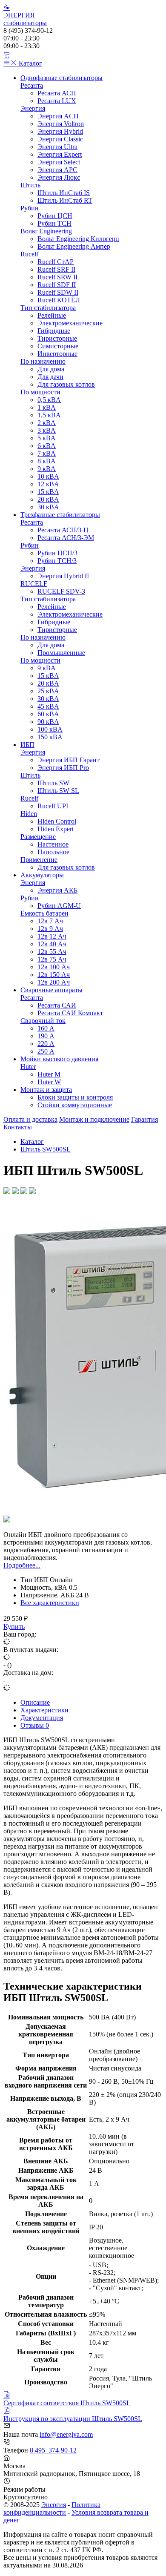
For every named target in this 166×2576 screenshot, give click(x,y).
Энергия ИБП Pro (63, 768)
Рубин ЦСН (55, 216)
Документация (42, 1718)
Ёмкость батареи (44, 913)
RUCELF (34, 584)
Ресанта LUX (57, 101)
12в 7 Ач (50, 921)
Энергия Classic (60, 139)
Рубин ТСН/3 (57, 561)
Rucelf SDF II (57, 285)
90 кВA (48, 722)
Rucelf (29, 254)
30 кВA (48, 507)
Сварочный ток (43, 1021)
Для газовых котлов (66, 384)
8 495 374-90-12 (53, 2450)
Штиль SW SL (58, 791)
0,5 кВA (49, 400)
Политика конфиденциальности (52, 2509)
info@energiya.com (66, 2434)
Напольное (53, 852)
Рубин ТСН (54, 223)
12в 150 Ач (54, 975)
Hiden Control (57, 821)
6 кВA (47, 446)
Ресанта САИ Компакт (70, 1013)
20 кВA (48, 499)
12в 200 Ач (54, 982)
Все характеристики (50, 1603)
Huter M (49, 1074)
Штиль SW (53, 783)
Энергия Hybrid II (63, 576)
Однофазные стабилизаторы (62, 78)
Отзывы (35, 1725)
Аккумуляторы (42, 875)
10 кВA (48, 476)
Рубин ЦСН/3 (57, 553)
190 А (46, 1036)
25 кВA (48, 691)
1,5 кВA (49, 415)
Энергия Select (59, 162)
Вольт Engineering (46, 231)
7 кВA (47, 453)
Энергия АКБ (57, 890)
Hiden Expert (56, 829)
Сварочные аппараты (52, 990)
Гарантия (145, 1119)
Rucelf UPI (53, 806)
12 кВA (48, 484)
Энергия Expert (60, 154)
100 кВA (50, 729)
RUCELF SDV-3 (61, 591)
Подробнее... (22, 1565)
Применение (39, 860)
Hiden (29, 814)
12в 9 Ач (50, 929)
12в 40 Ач (52, 944)
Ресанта (32, 85)
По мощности (40, 392)
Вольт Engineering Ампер (74, 246)
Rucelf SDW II (58, 292)
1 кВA (47, 407)
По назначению (43, 361)
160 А (46, 1028)
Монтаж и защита (46, 1090)
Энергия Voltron (61, 124)
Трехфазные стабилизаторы (60, 515)
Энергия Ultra (57, 147)
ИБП (27, 745)
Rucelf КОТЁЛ (59, 300)
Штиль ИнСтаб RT (65, 200)
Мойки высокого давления (59, 1059)
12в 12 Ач (52, 936)
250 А (46, 1051)
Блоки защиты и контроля (75, 1097)
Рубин (30, 208)
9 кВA (47, 469)
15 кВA (48, 492)
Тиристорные (57, 338)
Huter (28, 1067)
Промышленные (61, 653)
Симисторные (58, 346)
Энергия (33, 108)
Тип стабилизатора (48, 308)
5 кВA (47, 438)
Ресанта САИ (57, 1005)
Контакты (18, 1127)
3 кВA (47, 430)
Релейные (52, 315)
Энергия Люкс (59, 177)
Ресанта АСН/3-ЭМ (66, 538)
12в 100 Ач (54, 967)
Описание (35, 1702)
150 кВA (50, 737)
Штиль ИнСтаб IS (64, 193)
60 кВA (48, 714)
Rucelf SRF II (56, 269)
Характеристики (44, 1710)
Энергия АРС (57, 170)
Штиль (30, 185)
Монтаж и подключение (94, 1119)
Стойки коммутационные (75, 1105)
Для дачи (50, 377)
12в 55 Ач (52, 952)
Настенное (53, 844)
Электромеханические (70, 323)
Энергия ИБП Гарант (69, 760)
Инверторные (57, 354)
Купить (14, 1627)
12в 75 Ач (52, 959)
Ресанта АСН (57, 93)
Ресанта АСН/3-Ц (63, 530)
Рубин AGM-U (59, 906)
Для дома (51, 369)
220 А (46, 1044)
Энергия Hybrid (60, 131)
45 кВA (48, 706)
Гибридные (54, 331)
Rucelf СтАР (56, 262)
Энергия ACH (58, 116)
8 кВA (47, 461)
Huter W (49, 1082)
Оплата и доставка (30, 1119)
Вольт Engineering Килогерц (78, 239)
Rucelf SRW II (57, 277)
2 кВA (47, 423)
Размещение (38, 837)
